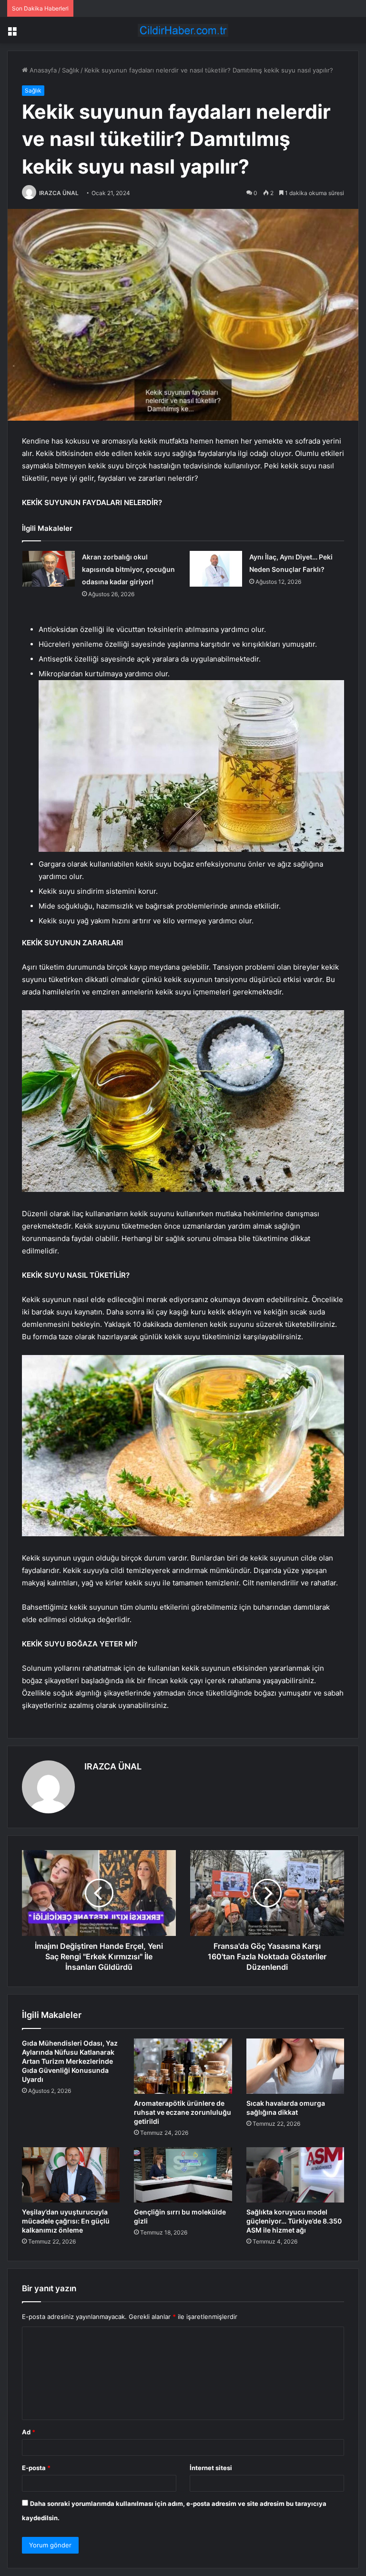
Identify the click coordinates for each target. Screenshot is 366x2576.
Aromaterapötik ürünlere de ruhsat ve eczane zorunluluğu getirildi (183, 2112)
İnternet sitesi (211, 2468)
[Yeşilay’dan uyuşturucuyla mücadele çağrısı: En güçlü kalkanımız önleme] (71, 2175)
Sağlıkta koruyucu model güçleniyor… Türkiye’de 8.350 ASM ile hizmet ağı (294, 2221)
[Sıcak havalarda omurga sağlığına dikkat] (295, 2066)
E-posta (36, 2468)
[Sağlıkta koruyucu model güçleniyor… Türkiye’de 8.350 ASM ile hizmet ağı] (295, 2175)
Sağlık (71, 70)
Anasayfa (42, 70)
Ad (29, 2432)
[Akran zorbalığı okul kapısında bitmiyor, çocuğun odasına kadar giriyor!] (49, 569)
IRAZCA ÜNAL (59, 193)
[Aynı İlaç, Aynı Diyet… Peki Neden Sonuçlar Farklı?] (216, 569)
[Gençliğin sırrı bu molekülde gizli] (183, 2175)
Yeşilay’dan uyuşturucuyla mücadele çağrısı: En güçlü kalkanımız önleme (66, 2221)
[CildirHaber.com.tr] (183, 30)
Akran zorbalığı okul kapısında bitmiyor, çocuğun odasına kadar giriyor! (128, 569)
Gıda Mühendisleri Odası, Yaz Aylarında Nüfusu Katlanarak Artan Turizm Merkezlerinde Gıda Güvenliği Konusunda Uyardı (70, 2061)
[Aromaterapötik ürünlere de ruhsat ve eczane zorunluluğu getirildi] (183, 2066)
